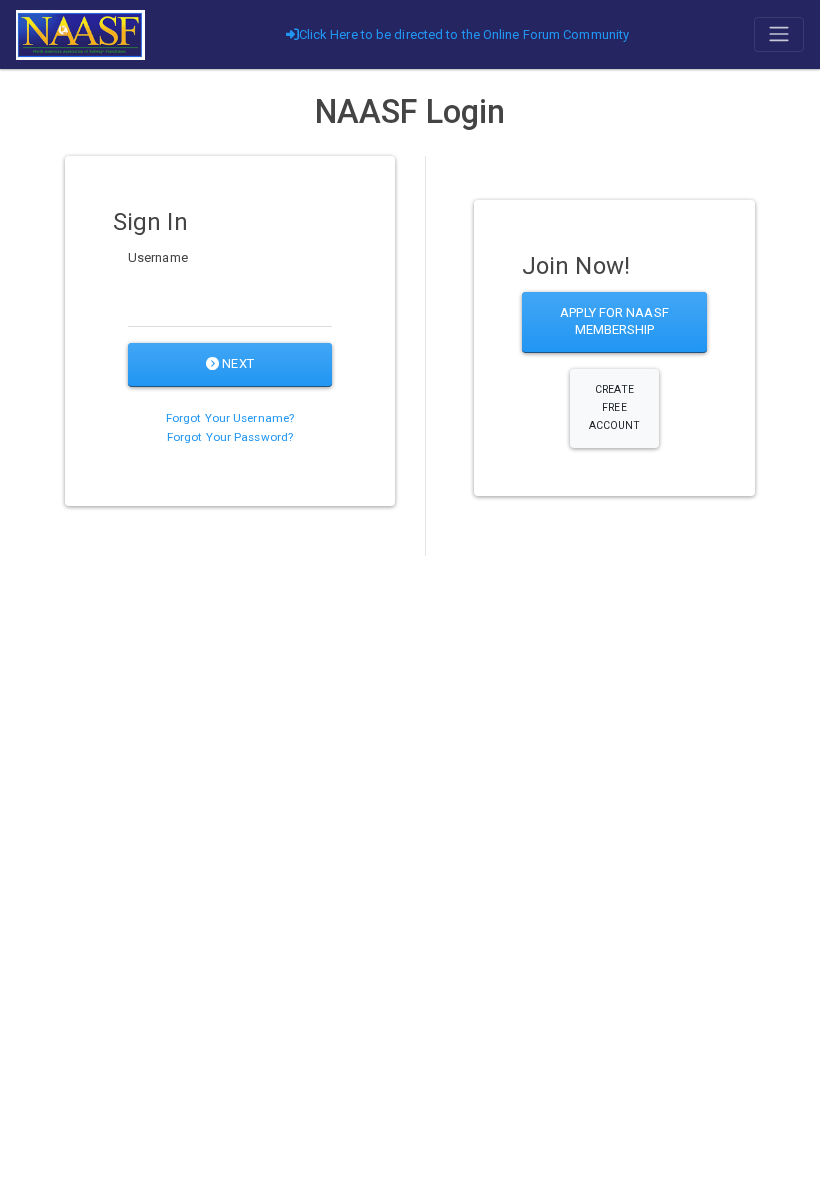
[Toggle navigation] (779, 34)
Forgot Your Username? (230, 418)
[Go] (80, 34)
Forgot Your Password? (230, 437)
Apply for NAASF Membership (614, 321)
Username (158, 257)
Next (236, 363)
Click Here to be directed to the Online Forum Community (464, 34)
